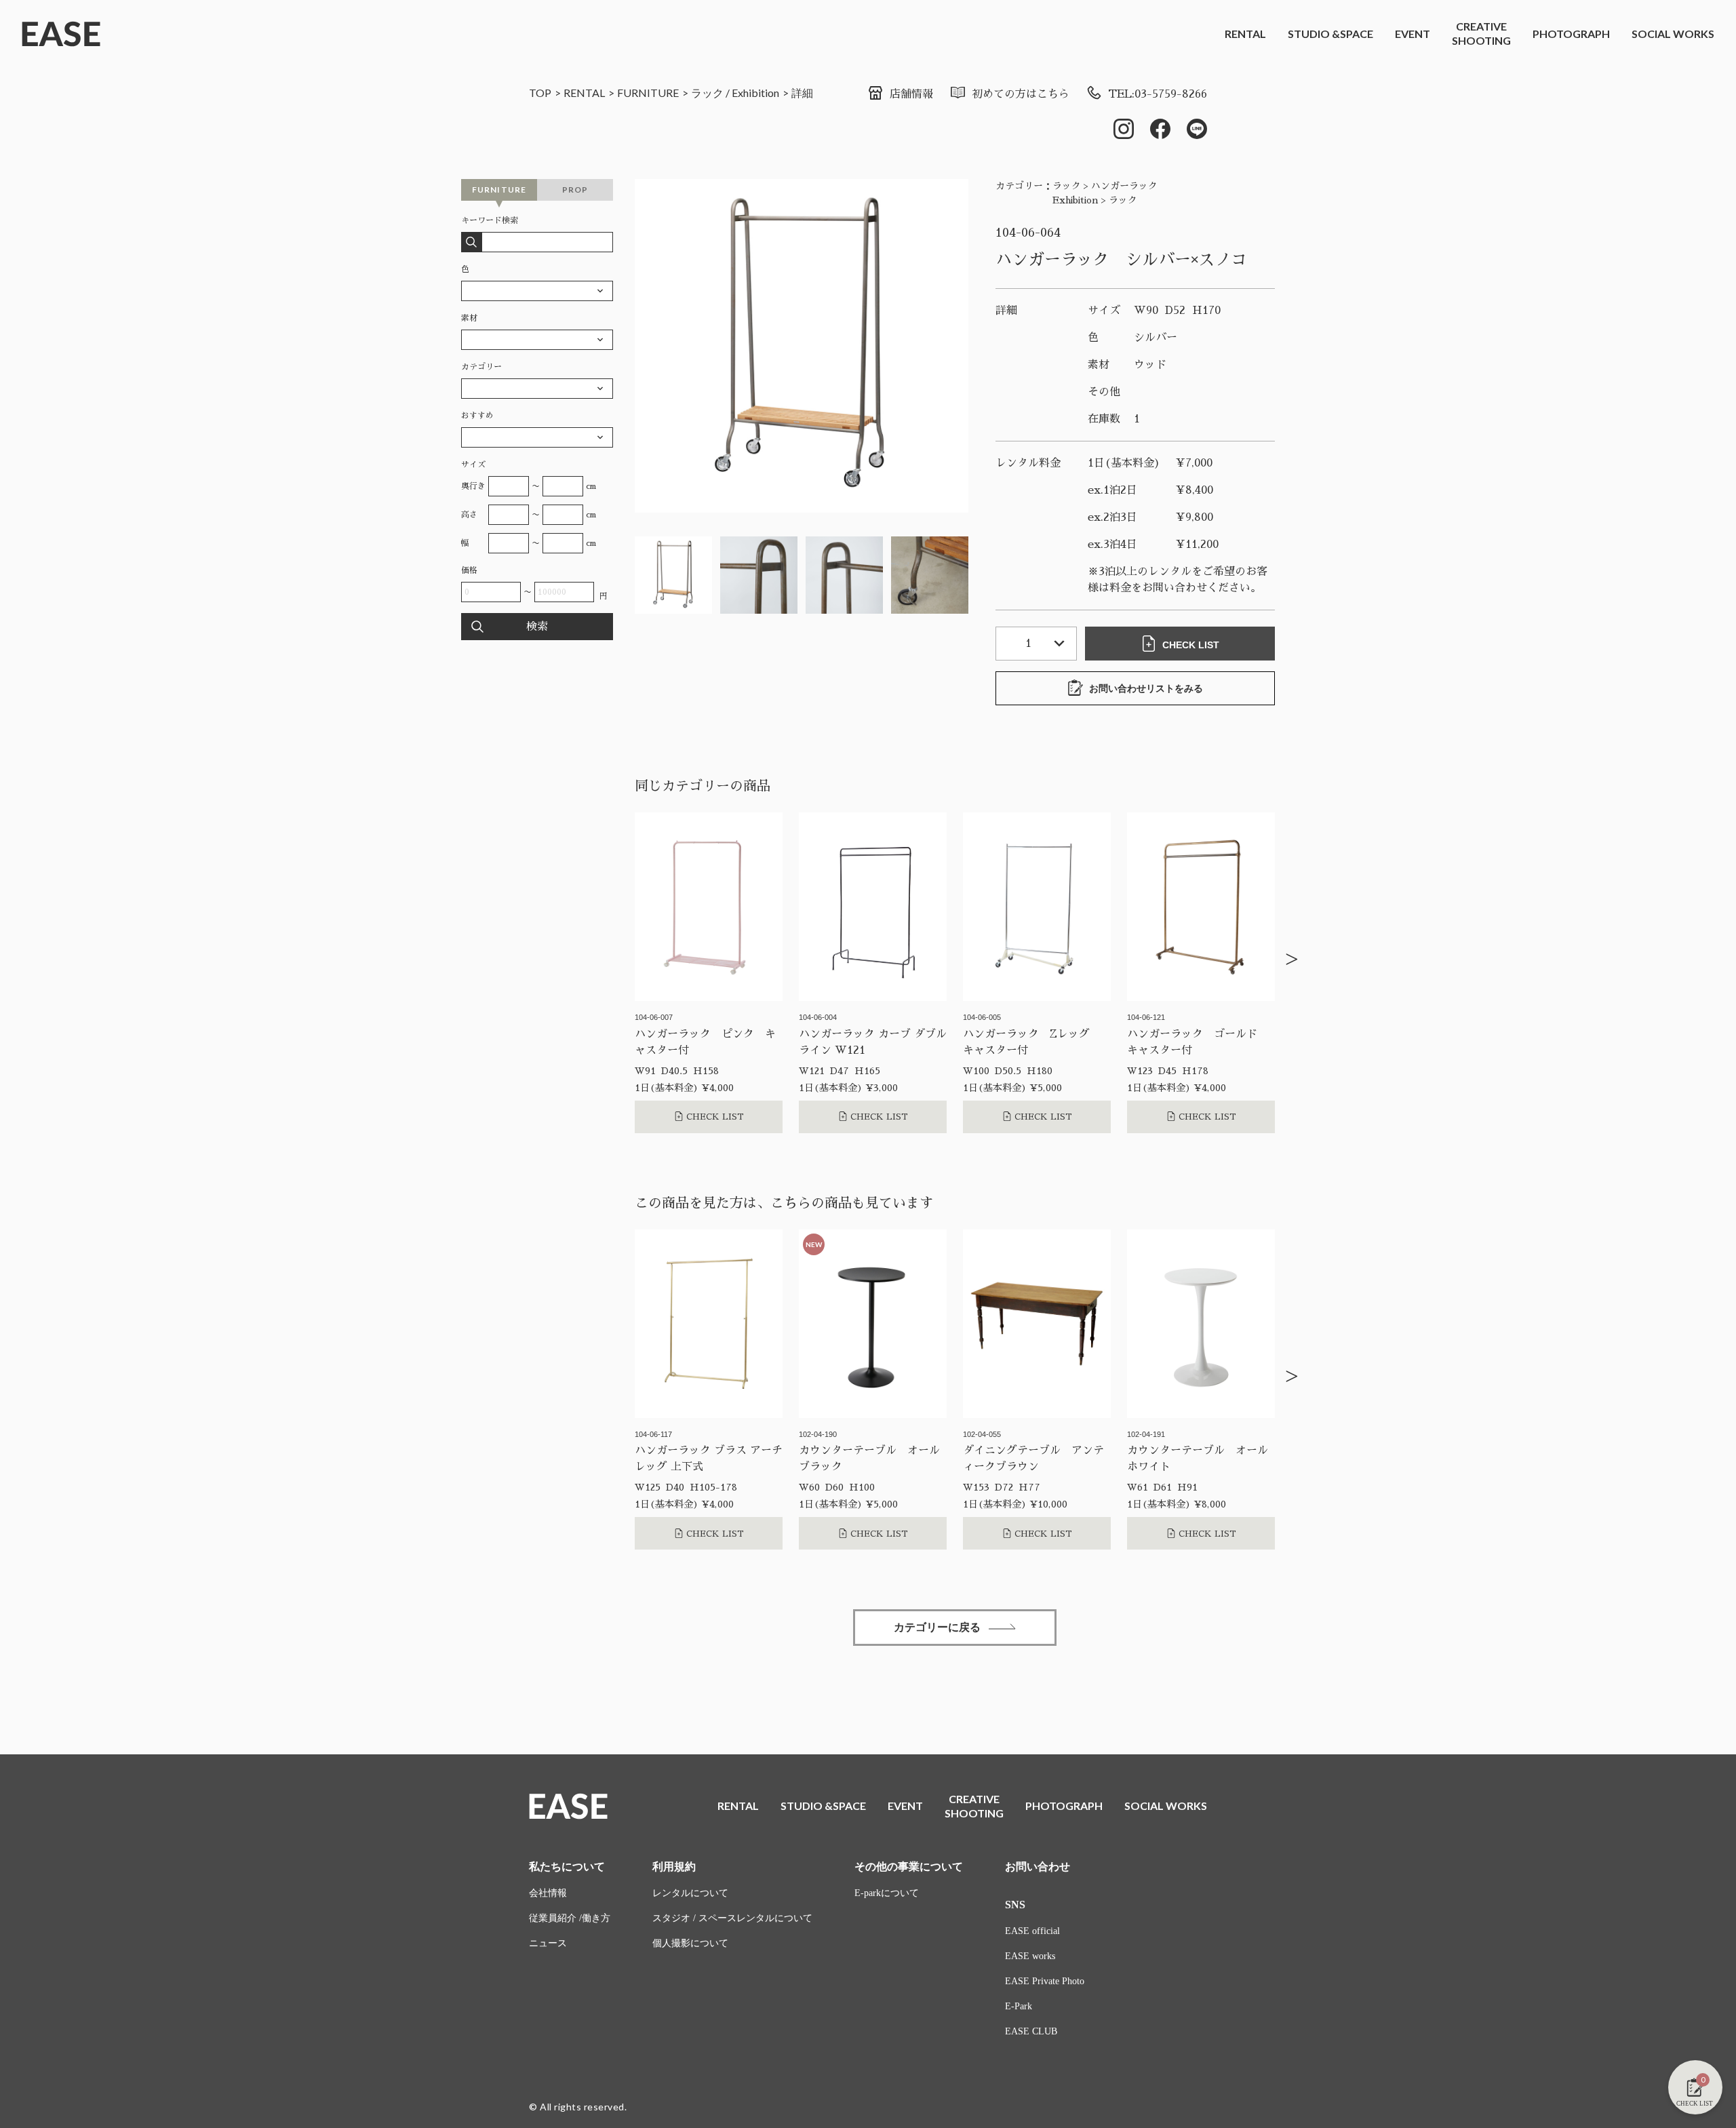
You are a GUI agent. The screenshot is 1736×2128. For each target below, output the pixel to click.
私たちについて (567, 1867)
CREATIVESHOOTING (1481, 33)
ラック (707, 93)
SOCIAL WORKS (1673, 34)
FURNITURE (648, 93)
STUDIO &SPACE (1330, 34)
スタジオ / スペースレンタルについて (732, 1918)
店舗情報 (911, 94)
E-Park (1019, 2006)
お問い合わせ (1038, 1867)
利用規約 (674, 1867)
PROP (575, 190)
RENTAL (1245, 34)
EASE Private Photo (1045, 1981)
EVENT (1413, 34)
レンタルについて (690, 1893)
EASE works (1030, 1956)
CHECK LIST (1191, 645)
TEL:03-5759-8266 (1158, 94)
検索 (537, 627)
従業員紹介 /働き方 (570, 1918)
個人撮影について (690, 1943)
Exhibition (755, 93)
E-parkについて (887, 1893)
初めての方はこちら (1021, 94)
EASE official (1032, 1931)
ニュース (548, 1943)
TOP (540, 93)
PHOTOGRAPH (1571, 34)
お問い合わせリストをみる (1146, 688)
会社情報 (548, 1893)
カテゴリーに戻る (937, 1627)
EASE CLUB (1031, 2031)
